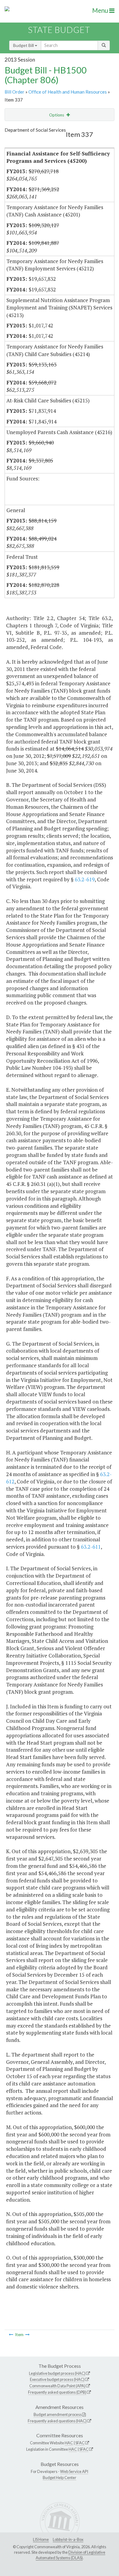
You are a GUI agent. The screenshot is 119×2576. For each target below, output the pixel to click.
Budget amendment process (58, 2414)
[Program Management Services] (11, 2335)
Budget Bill (24, 45)
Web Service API (74, 2471)
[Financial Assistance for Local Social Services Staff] (27, 2335)
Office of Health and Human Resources (68, 92)
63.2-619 (85, 879)
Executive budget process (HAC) (57, 2379)
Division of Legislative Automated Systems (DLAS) (70, 2555)
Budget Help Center (60, 2478)
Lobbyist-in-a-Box (68, 2539)
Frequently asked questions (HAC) (57, 2421)
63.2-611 (91, 1547)
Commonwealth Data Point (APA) (57, 2386)
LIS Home (41, 2539)
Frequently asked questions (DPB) (57, 2392)
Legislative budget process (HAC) (57, 2373)
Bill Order (14, 92)
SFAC (80, 2443)
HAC (69, 2443)
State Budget (59, 30)
